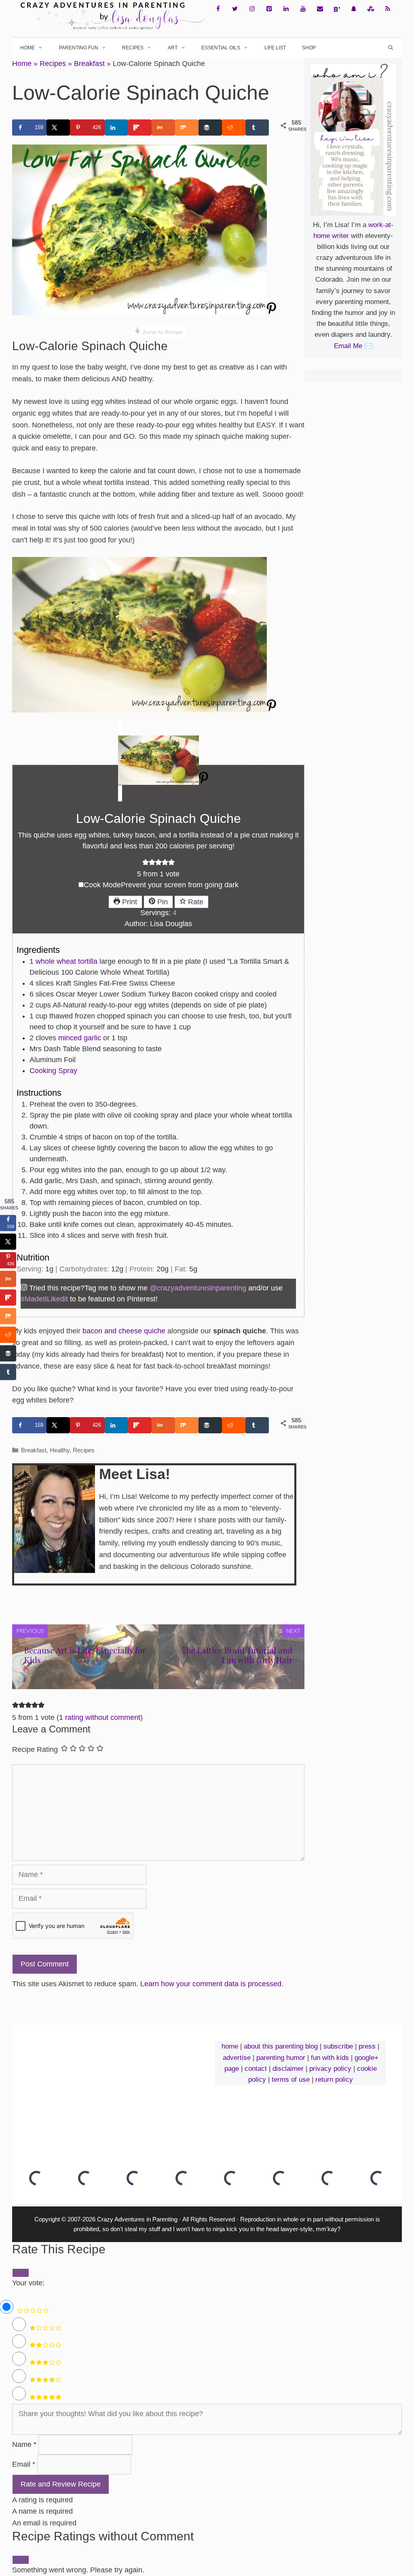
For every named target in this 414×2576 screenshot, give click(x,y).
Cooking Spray (53, 1071)
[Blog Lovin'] (337, 9)
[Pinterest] (269, 9)
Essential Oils (221, 48)
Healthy (60, 1450)
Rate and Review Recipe (61, 2484)
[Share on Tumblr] (257, 128)
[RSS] (388, 9)
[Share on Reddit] (234, 128)
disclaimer (288, 2069)
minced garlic (80, 1038)
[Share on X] (58, 128)
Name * (24, 2444)
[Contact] (320, 9)
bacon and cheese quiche (124, 1331)
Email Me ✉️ (353, 346)
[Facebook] (218, 9)
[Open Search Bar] (391, 48)
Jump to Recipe (162, 332)
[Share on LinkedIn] (116, 128)
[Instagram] (252, 9)
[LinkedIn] (286, 9)
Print (129, 902)
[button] (146, 863)
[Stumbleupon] (371, 9)
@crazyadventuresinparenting (198, 1288)
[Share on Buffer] (210, 128)
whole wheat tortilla (67, 961)
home (230, 2046)
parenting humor (281, 2058)
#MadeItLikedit (44, 1299)
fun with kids (330, 2058)
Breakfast (89, 64)
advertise (237, 2058)
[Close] (21, 2560)
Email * (24, 2464)
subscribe (338, 2046)
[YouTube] (303, 9)
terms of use (291, 2080)
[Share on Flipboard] (140, 128)
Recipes (133, 48)
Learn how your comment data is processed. (212, 1984)
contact (256, 2069)
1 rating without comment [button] (100, 1717)
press (367, 2046)
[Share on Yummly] (163, 128)
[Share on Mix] (187, 128)
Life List (275, 48)
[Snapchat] (354, 9)
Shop (309, 48)
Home (27, 48)
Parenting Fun (79, 48)
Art (173, 48)
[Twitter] (235, 9)
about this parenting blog (281, 2046)
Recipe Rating (35, 1749)
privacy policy (330, 2069)
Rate (195, 902)
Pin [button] (162, 902)
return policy (334, 2080)
